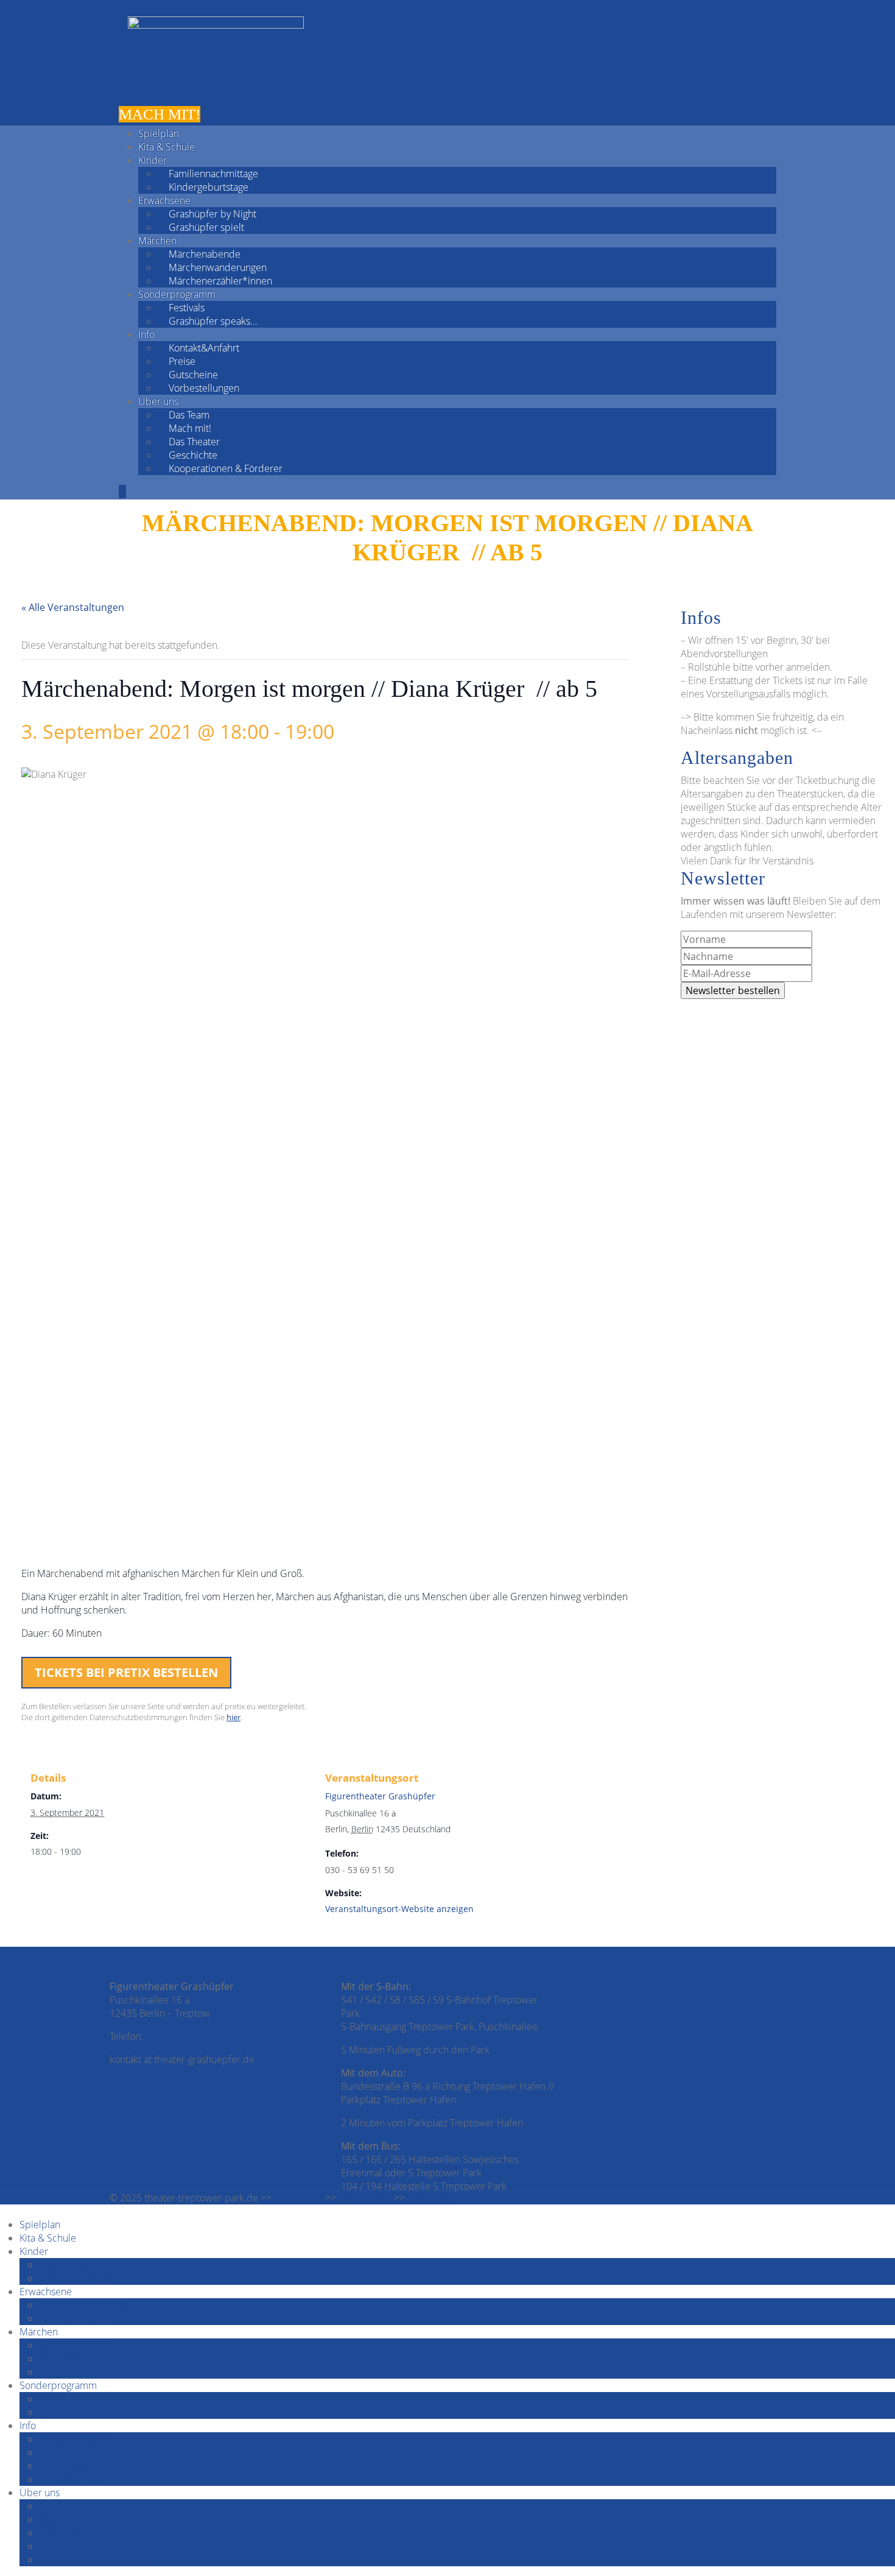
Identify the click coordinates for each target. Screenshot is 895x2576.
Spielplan (159, 133)
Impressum (298, 2198)
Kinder (153, 160)
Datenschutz (365, 2198)
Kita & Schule (167, 147)
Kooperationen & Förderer (226, 468)
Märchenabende (205, 254)
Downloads (431, 2198)
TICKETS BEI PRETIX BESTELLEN (126, 1672)
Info (146, 334)
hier (233, 1717)
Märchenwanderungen (218, 267)
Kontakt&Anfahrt (204, 348)
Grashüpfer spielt (206, 227)
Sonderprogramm (177, 294)
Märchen (157, 241)
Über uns (158, 401)
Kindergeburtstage (209, 187)
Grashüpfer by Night (212, 214)
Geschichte (193, 455)
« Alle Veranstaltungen (73, 607)
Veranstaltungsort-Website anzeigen (399, 1909)
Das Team (189, 415)
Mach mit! (190, 428)
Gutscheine (193, 375)
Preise (182, 361)
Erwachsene (164, 200)
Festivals (187, 308)
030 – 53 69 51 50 (184, 2036)
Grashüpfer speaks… (213, 321)
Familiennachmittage (213, 174)
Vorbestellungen (204, 388)
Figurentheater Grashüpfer (380, 1796)
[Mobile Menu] (122, 492)
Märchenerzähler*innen (220, 281)
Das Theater (194, 442)
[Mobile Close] (4, 2211)
